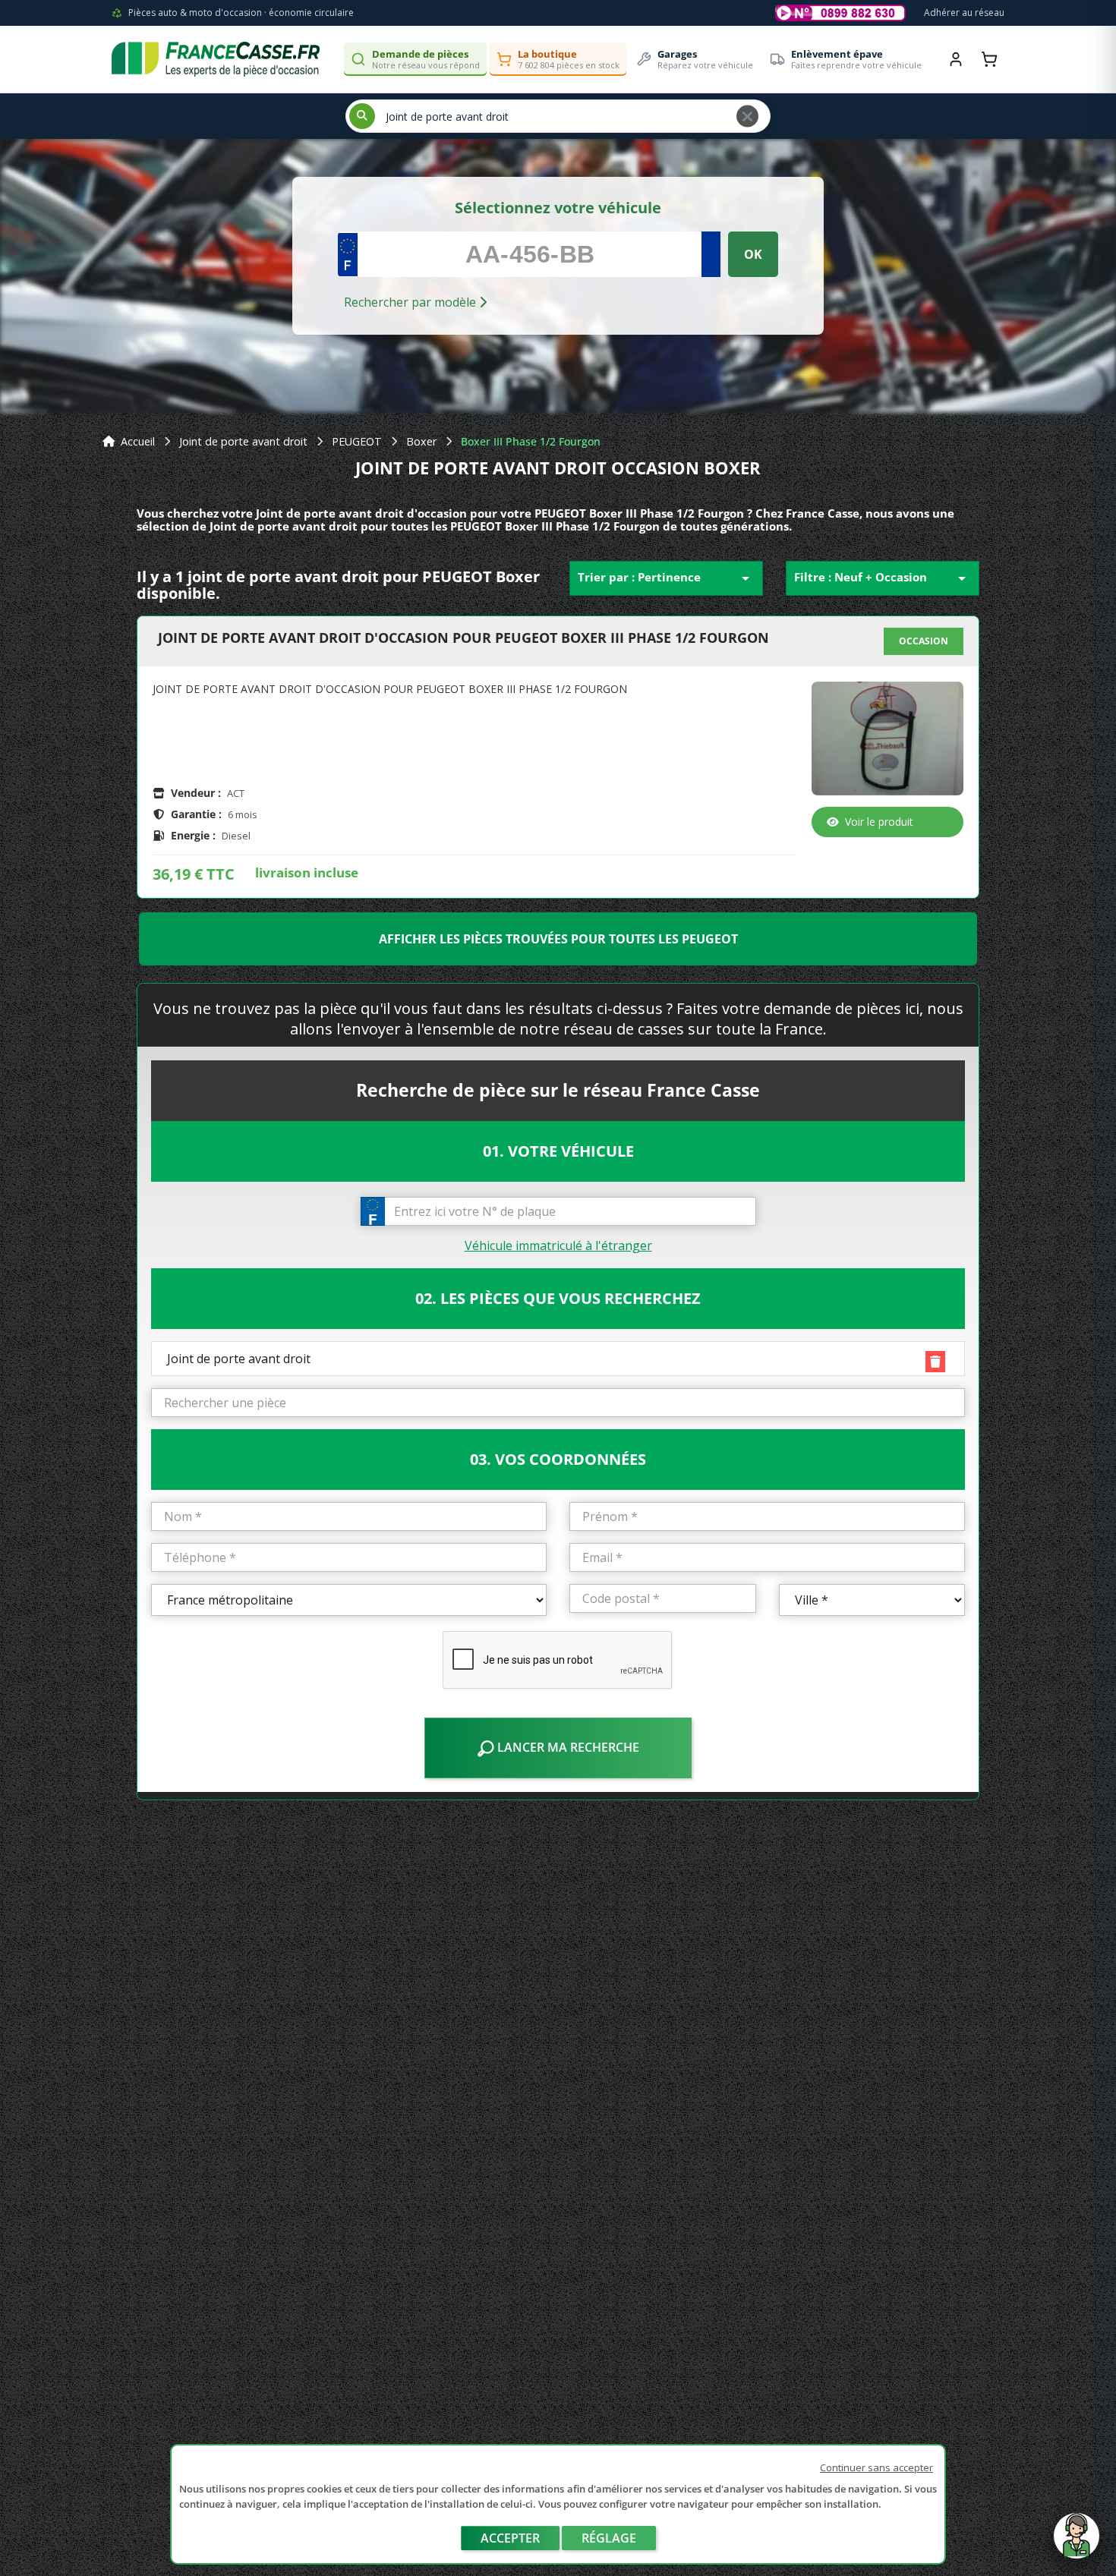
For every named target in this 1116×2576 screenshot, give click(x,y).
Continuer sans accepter (876, 2467)
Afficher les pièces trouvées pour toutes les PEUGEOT (558, 939)
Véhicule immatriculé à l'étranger (558, 1245)
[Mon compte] (956, 59)
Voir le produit (879, 822)
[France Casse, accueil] (216, 59)
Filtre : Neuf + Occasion (883, 578)
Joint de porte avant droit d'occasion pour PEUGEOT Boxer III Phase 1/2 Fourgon (463, 638)
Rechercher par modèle (411, 302)
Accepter (510, 2538)
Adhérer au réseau (964, 13)
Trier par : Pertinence (666, 578)
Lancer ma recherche (567, 1747)
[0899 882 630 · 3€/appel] (840, 13)
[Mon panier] (989, 59)
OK (753, 254)
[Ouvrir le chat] (1077, 2543)
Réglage (609, 2538)
